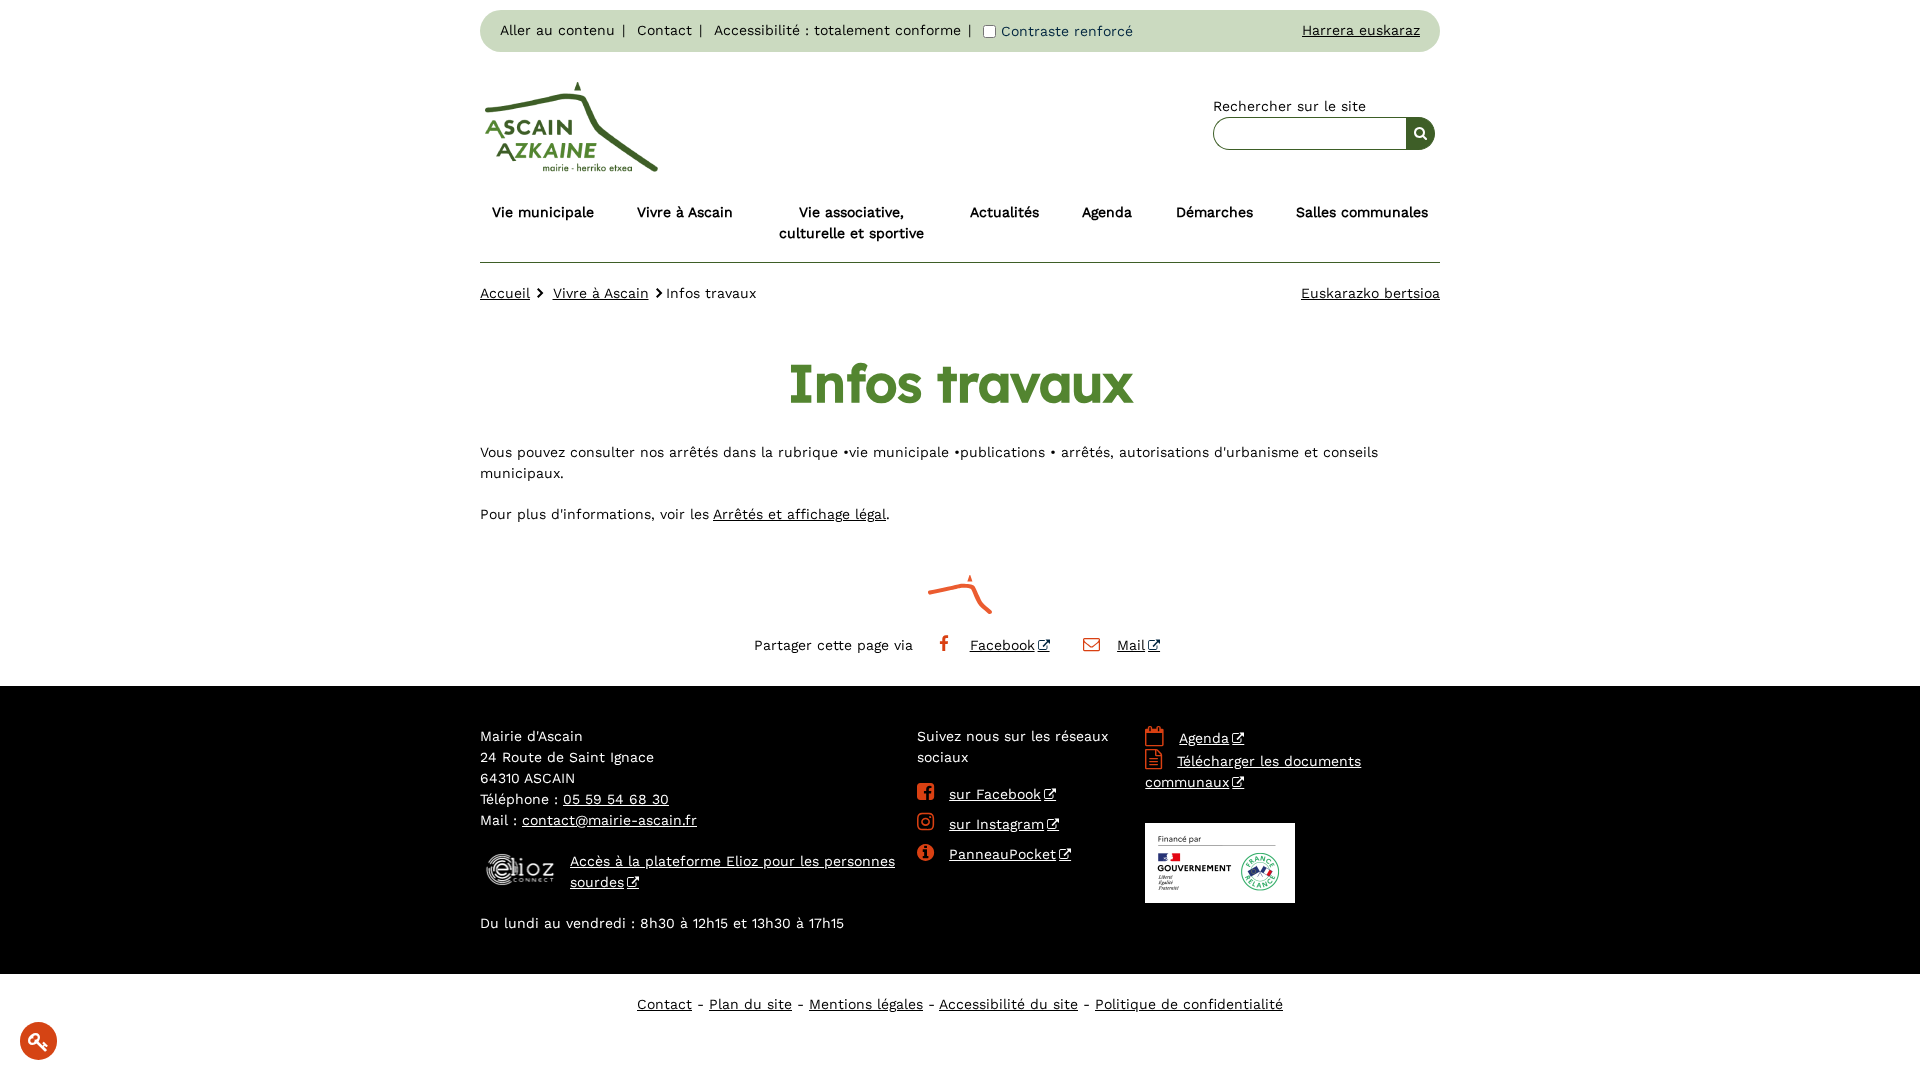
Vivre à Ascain (685, 212)
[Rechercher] (1420, 133)
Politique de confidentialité (1189, 1004)
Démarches (1214, 212)
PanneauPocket (986, 854)
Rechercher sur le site (1289, 106)
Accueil (505, 293)
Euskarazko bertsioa (1370, 293)
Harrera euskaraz (1361, 30)
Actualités (1004, 212)
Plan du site (750, 1004)
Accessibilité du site (1008, 1004)
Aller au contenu (557, 30)
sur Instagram (980, 824)
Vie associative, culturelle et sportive (851, 222)
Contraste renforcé (1067, 31)
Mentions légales (866, 1004)
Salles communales (1362, 212)
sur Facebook (979, 794)
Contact (664, 30)
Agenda (1107, 212)
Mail (1131, 645)
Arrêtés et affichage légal (799, 514)
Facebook (1002, 645)
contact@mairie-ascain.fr (609, 820)
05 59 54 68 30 (616, 799)
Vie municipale (543, 212)
